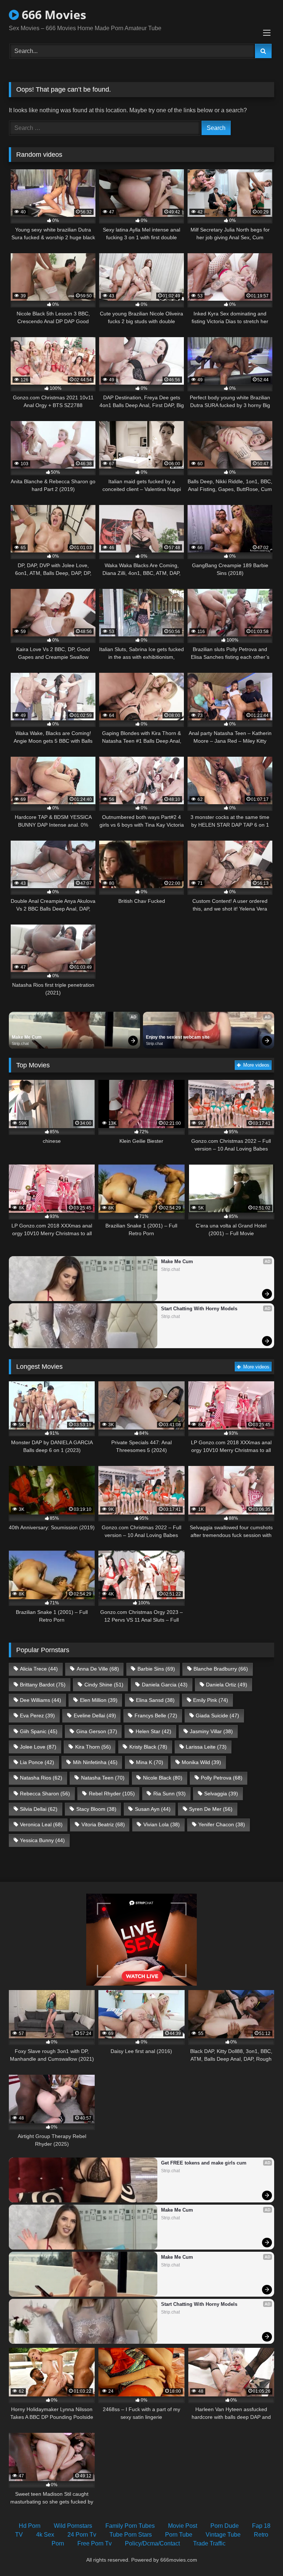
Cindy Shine (104, 1685)
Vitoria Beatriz (103, 1824)
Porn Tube (179, 2535)
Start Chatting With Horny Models (199, 1309)
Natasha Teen (103, 1778)
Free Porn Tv (95, 2543)
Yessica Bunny (42, 1840)
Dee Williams (41, 1700)
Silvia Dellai (39, 1809)
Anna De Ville (98, 1669)
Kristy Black (148, 1747)
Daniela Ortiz (227, 1685)
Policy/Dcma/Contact (152, 2543)
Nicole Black (163, 1778)
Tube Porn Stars (131, 2535)
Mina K (150, 1762)
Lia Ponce (37, 1762)
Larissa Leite (206, 1747)
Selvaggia (221, 1794)
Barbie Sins (156, 1669)
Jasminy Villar (211, 1731)
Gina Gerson (97, 1731)
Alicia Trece (39, 1669)
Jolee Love (38, 1747)
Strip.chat (20, 1043)
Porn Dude (225, 2526)
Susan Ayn (153, 1809)
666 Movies (53, 15)
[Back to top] (260, 2554)
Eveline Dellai (95, 1715)
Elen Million (99, 1700)
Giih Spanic (39, 1731)
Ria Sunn (170, 1794)
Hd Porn (30, 2526)
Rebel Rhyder (112, 1794)
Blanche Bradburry (221, 1669)
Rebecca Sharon (45, 1794)
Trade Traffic (209, 2543)
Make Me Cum (27, 1037)
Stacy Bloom (96, 1809)
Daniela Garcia (165, 1685)
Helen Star (153, 1731)
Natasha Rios (41, 1778)
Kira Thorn (93, 1747)
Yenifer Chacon (222, 1824)
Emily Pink (211, 1700)
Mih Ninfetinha (95, 1762)
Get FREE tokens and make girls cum (204, 2163)
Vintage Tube (223, 2535)
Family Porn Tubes (130, 2526)
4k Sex (45, 2535)
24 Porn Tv (82, 2535)
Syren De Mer (211, 1809)
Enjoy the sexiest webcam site (178, 1037)
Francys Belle (156, 1715)
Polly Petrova (222, 1778)
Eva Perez (37, 1715)
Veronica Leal (41, 1824)
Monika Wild (201, 1762)
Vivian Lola (162, 1824)
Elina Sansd (155, 1700)
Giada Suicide (217, 1715)
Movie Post (183, 2526)
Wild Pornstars (73, 2526)
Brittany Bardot (43, 1685)
